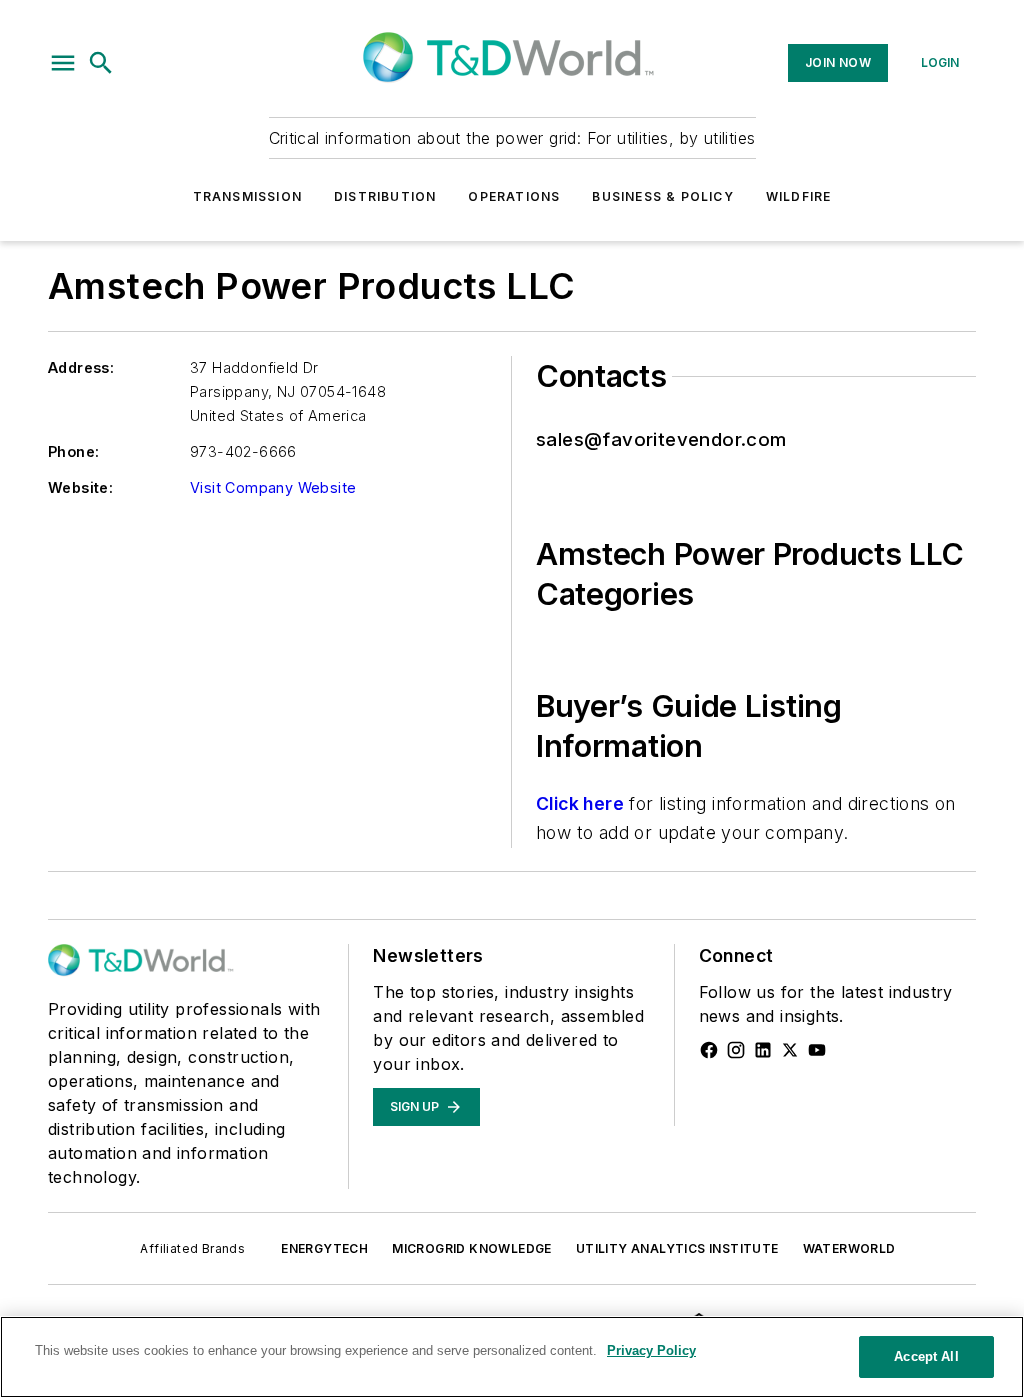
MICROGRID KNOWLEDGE (472, 1248)
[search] (101, 63)
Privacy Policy (651, 1350)
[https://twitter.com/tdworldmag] (790, 1050)
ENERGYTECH (324, 1248)
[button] (63, 63)
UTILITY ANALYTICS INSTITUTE (677, 1248)
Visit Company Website (273, 487)
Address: (81, 367)
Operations (514, 196)
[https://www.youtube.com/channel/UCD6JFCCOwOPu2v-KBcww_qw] (817, 1050)
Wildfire (799, 196)
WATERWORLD (849, 1248)
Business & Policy (662, 196)
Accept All (926, 1356)
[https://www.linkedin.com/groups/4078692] (763, 1050)
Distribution (385, 196)
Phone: (73, 451)
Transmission (247, 196)
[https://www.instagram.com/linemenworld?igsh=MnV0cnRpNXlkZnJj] (736, 1050)
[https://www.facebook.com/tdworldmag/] (709, 1050)
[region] (512, 1357)
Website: (80, 487)
